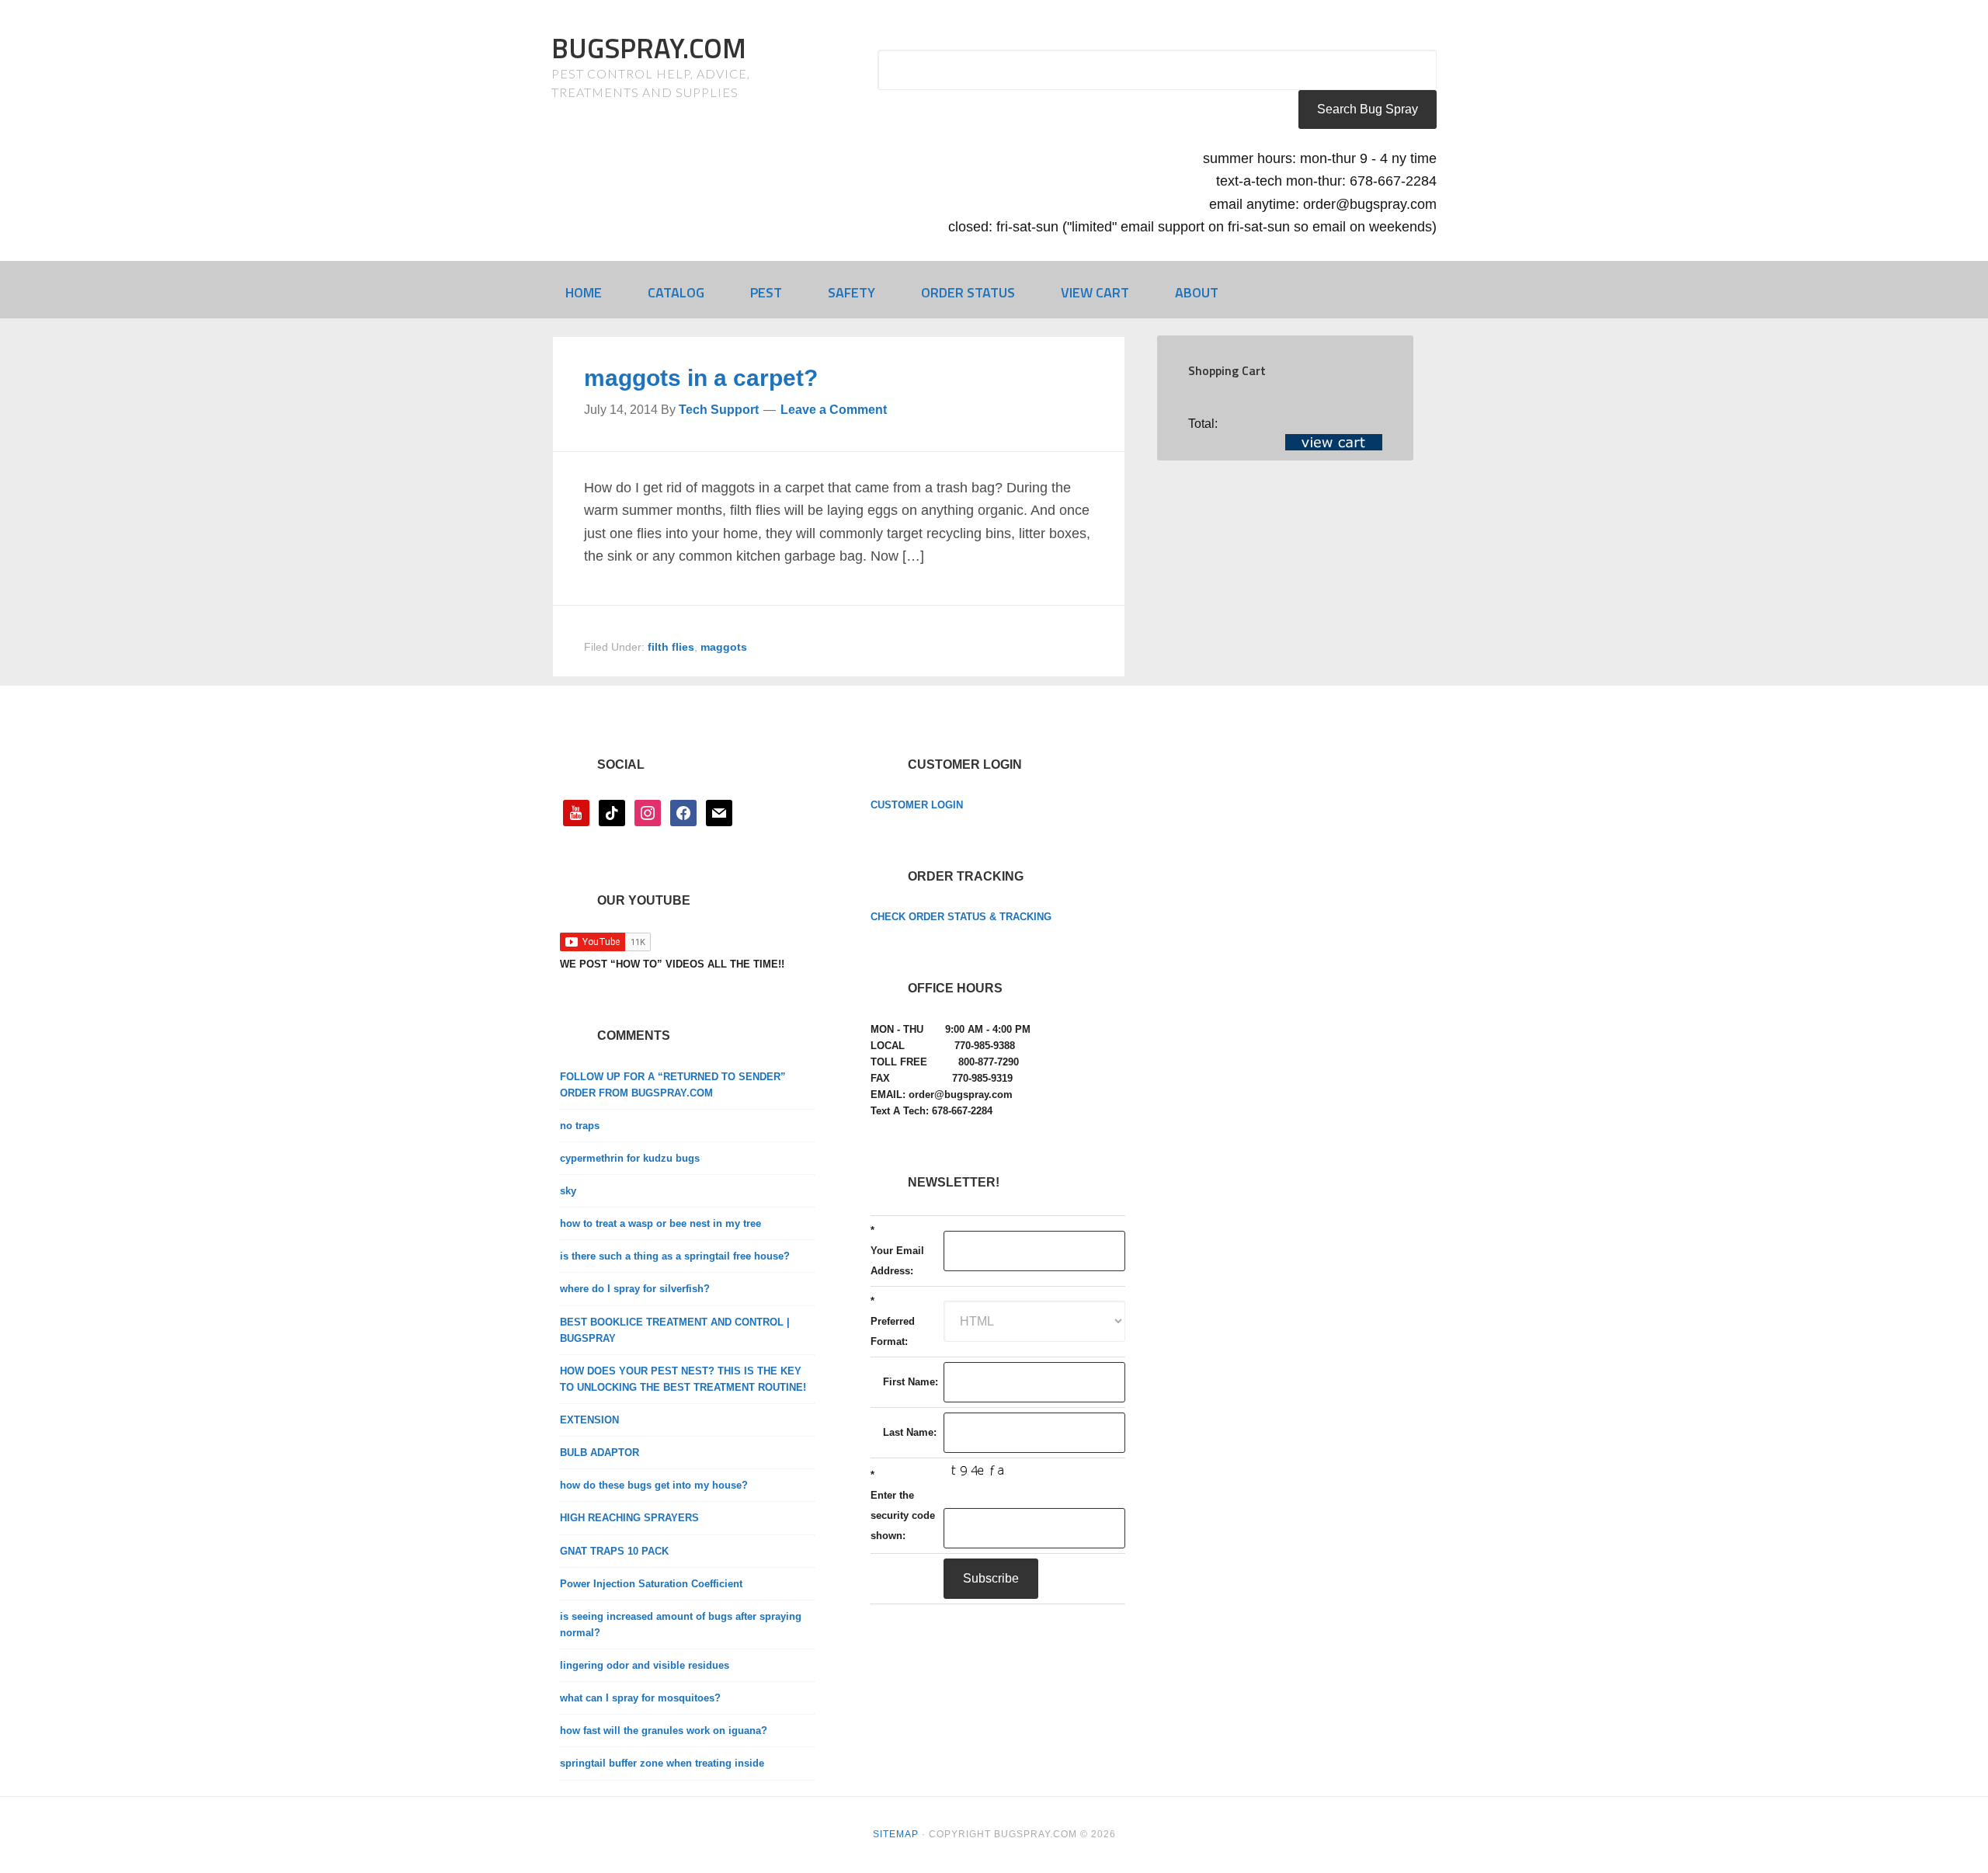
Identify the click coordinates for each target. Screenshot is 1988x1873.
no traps (580, 1126)
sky (568, 1191)
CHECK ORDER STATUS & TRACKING (961, 917)
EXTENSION (589, 1420)
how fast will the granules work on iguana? (664, 1731)
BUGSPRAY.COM (649, 48)
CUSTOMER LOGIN (917, 805)
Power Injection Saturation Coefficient (651, 1584)
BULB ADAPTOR (600, 1453)
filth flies (671, 647)
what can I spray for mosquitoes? (640, 1698)
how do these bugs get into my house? (654, 1485)
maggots (724, 647)
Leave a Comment (834, 410)
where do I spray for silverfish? (635, 1289)
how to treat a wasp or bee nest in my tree (660, 1223)
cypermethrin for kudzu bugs (630, 1158)
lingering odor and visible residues (645, 1665)
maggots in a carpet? (701, 378)
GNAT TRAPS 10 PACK (614, 1551)
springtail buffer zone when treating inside (662, 1763)
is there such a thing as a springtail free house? (675, 1256)
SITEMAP (896, 1834)
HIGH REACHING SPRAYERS (629, 1518)
